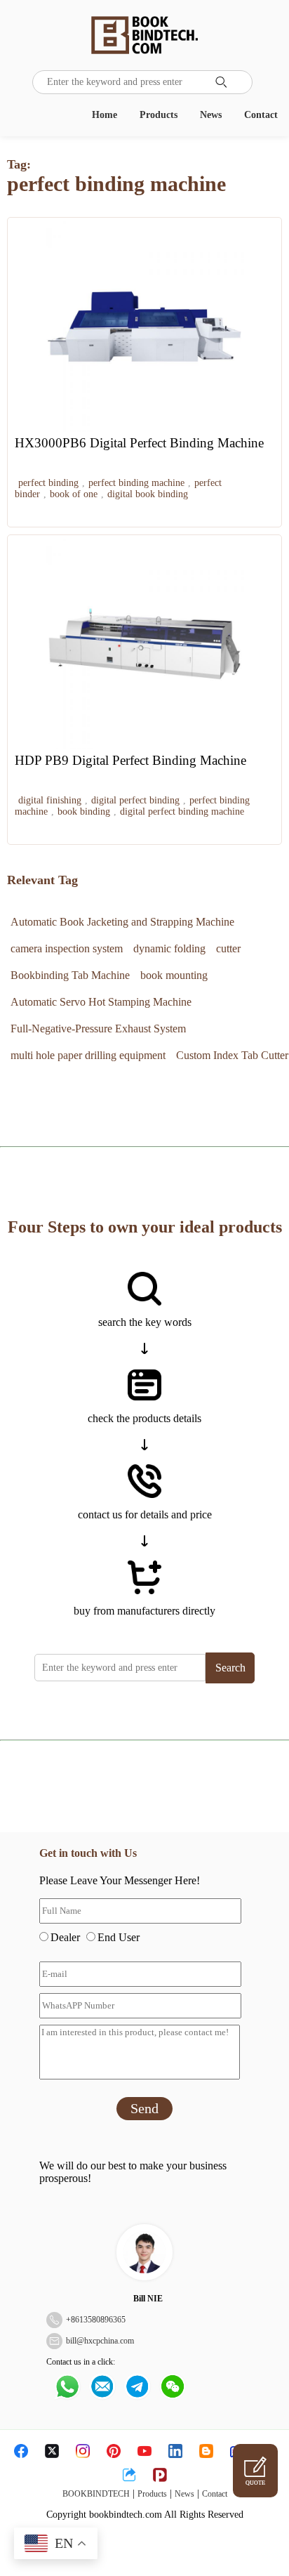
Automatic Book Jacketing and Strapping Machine (122, 922)
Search (230, 1668)
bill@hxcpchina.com (100, 2341)
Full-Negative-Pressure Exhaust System (98, 1029)
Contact (261, 115)
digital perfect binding (135, 800)
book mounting (174, 975)
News (211, 115)
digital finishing (50, 800)
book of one (74, 494)
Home (105, 115)
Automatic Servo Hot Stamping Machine (101, 1002)
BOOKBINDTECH (96, 2494)
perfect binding (48, 483)
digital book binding (148, 494)
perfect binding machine (136, 483)
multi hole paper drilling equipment (88, 1055)
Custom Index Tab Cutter (232, 1055)
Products (159, 115)
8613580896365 (98, 2320)
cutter (228, 948)
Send (144, 2108)
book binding (84, 811)
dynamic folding (169, 948)
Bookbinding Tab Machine (70, 975)
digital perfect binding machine (182, 811)
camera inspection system (67, 948)
